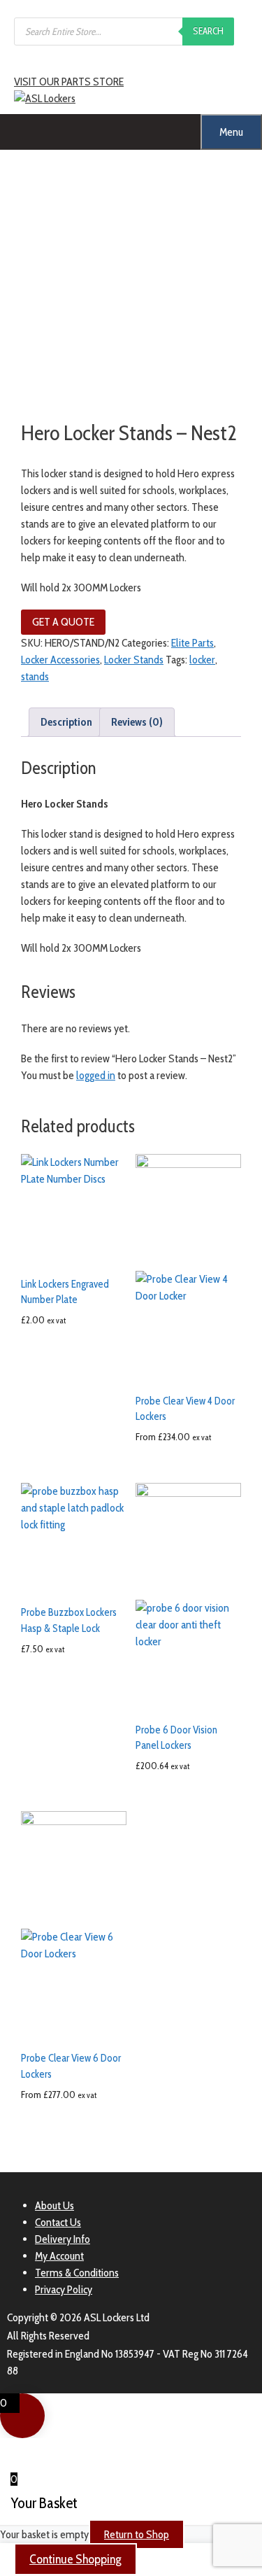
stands (35, 676)
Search (208, 31)
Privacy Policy (64, 2289)
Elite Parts (192, 643)
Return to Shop (137, 2534)
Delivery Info (63, 2239)
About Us (54, 2205)
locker (202, 660)
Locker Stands (134, 660)
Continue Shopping (75, 2559)
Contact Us (58, 2222)
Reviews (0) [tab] (137, 722)
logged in (96, 1075)
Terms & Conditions (77, 2273)
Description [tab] (66, 722)
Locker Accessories (60, 660)
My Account (59, 2256)
